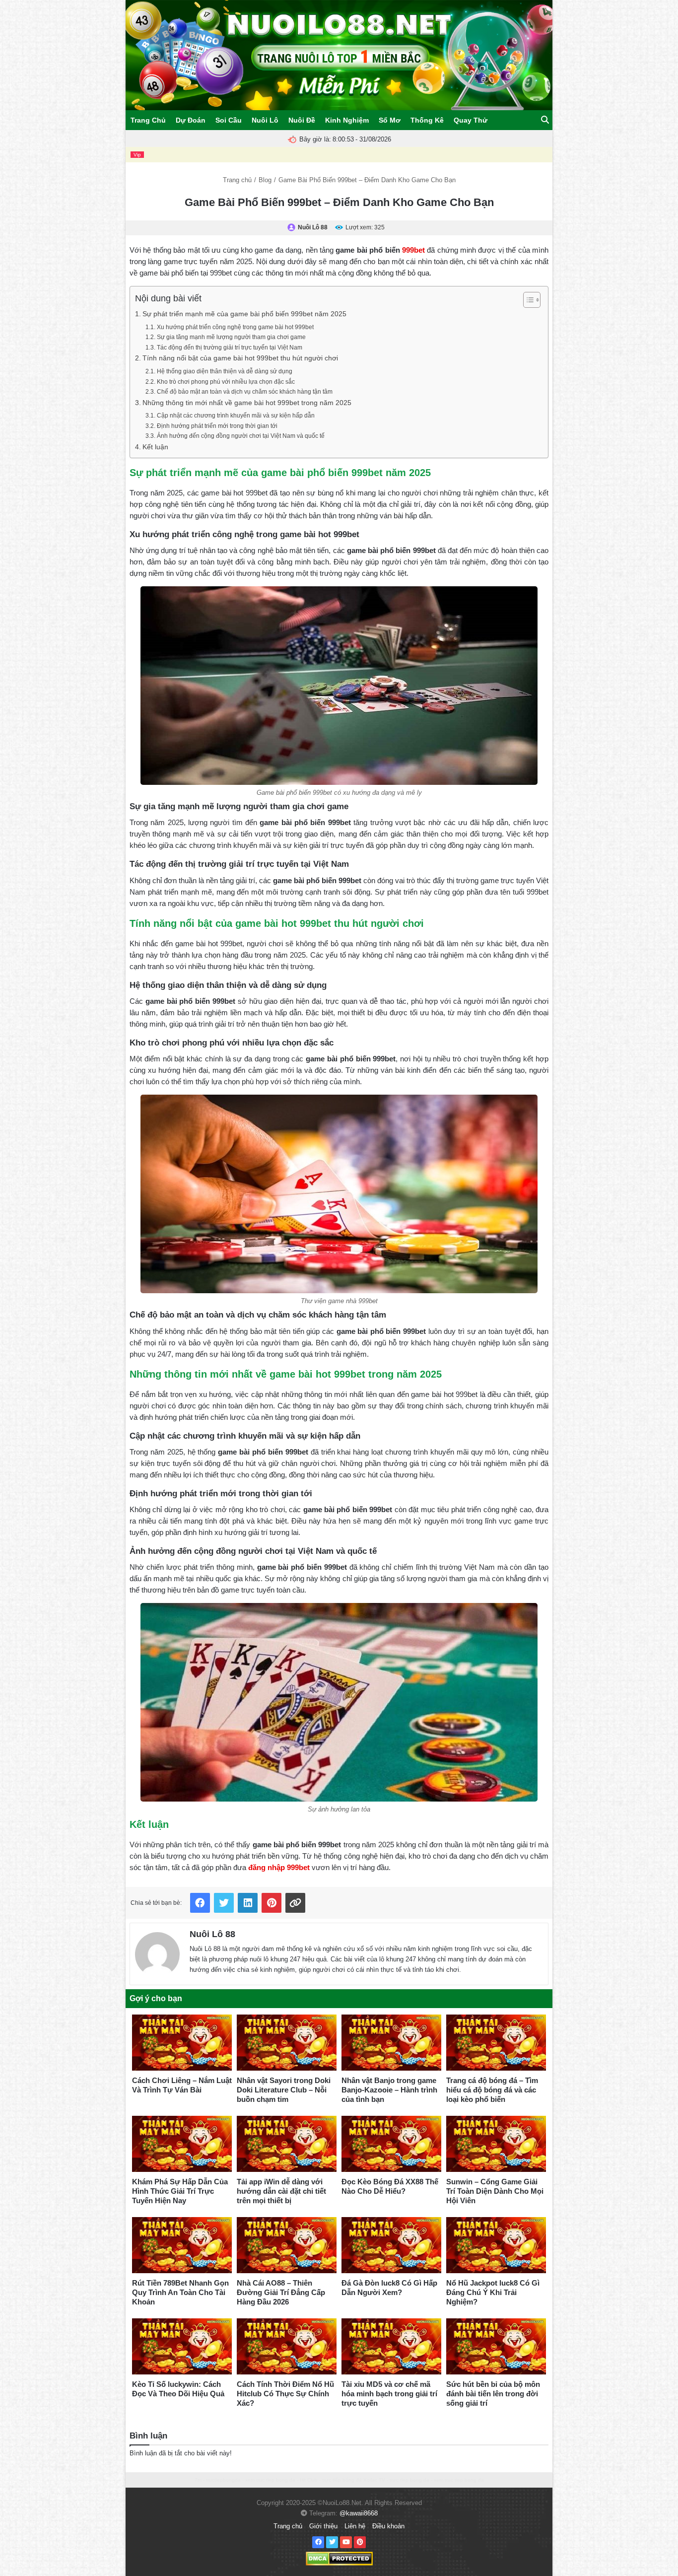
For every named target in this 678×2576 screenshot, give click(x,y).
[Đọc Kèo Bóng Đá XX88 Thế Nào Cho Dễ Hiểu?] (391, 2144)
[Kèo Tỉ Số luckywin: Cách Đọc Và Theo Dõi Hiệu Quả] (182, 2346)
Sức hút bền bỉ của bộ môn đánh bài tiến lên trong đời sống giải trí (493, 2394)
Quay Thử (471, 120)
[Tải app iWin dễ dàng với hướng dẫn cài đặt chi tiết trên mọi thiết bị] (287, 2144)
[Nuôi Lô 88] (157, 1952)
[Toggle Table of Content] (527, 300)
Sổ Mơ (390, 120)
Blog (265, 180)
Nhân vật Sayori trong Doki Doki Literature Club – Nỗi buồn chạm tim (284, 2090)
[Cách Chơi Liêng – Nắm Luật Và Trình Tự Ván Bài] (182, 2043)
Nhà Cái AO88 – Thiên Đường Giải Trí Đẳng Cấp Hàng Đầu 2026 (281, 2292)
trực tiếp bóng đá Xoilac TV (354, 2480)
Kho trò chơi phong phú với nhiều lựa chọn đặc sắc (226, 382)
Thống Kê (427, 120)
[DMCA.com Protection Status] (339, 2558)
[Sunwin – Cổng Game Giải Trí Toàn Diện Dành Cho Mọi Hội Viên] (496, 2144)
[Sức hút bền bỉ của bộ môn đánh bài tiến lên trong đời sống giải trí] (496, 2346)
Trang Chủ (148, 120)
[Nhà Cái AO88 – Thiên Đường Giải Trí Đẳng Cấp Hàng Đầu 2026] (287, 2245)
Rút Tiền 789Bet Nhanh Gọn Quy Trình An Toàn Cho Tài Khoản (180, 2292)
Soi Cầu (229, 120)
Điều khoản (388, 2526)
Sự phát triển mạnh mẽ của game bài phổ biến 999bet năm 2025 (244, 314)
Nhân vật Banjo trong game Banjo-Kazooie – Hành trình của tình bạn (389, 2090)
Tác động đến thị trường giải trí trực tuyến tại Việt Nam (229, 348)
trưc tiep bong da (409, 2480)
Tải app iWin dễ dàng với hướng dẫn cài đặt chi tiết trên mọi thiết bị (281, 2191)
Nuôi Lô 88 (212, 1934)
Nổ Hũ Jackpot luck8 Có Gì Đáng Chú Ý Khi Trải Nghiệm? (493, 2292)
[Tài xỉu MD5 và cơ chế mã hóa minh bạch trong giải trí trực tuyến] (391, 2346)
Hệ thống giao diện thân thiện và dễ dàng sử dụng (224, 371)
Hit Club (309, 2480)
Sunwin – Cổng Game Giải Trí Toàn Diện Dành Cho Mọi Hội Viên (495, 2191)
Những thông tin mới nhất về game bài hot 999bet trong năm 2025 (247, 403)
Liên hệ (355, 2526)
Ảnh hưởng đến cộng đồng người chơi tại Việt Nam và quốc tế (240, 436)
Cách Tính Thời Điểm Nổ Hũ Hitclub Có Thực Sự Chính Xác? (285, 2394)
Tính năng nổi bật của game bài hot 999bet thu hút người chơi (240, 358)
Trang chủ (237, 180)
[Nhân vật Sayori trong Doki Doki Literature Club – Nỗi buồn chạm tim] (287, 2043)
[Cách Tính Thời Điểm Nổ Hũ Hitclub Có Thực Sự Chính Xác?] (287, 2346)
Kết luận (155, 447)
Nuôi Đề (302, 120)
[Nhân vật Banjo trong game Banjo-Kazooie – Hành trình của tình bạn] (391, 2043)
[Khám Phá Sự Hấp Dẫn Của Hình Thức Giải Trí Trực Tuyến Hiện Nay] (182, 2144)
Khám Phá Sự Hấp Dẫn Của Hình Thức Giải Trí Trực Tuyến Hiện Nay (180, 2191)
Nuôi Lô (265, 120)
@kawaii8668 (359, 2513)
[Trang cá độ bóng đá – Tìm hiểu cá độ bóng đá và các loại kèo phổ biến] (496, 2043)
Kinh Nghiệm (347, 120)
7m (198, 2480)
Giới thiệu (323, 2526)
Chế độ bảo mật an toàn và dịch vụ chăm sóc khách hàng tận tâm (244, 392)
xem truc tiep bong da (270, 2480)
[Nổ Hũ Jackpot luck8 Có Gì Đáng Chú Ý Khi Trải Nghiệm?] (496, 2245)
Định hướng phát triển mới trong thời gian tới (217, 426)
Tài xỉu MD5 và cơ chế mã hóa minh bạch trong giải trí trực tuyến (389, 2394)
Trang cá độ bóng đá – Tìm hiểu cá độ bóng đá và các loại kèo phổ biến (492, 2090)
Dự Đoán (191, 120)
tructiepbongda (223, 2480)
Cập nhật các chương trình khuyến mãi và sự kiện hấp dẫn (236, 416)
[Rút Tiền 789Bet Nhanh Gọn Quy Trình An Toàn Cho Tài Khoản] (182, 2245)
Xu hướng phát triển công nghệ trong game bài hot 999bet (235, 327)
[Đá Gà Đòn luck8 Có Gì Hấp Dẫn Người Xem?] (391, 2245)
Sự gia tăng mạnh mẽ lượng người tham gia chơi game (231, 337)
